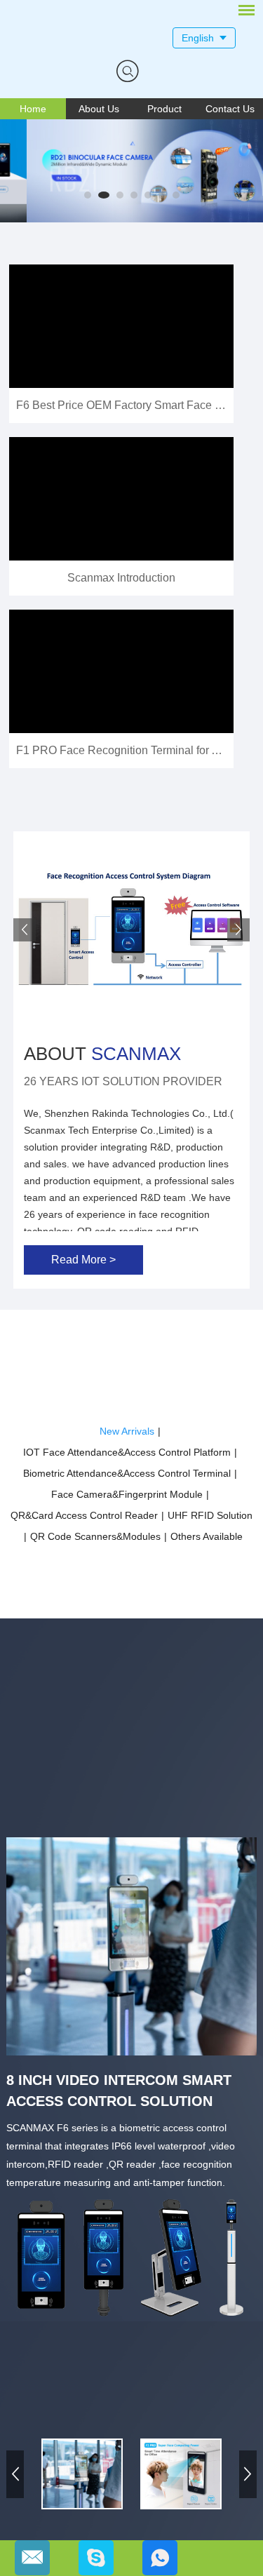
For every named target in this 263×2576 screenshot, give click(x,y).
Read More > (83, 1260)
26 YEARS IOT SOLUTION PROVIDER (123, 1081)
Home (33, 109)
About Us (99, 109)
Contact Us (230, 109)
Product (164, 109)
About (102, 1054)
